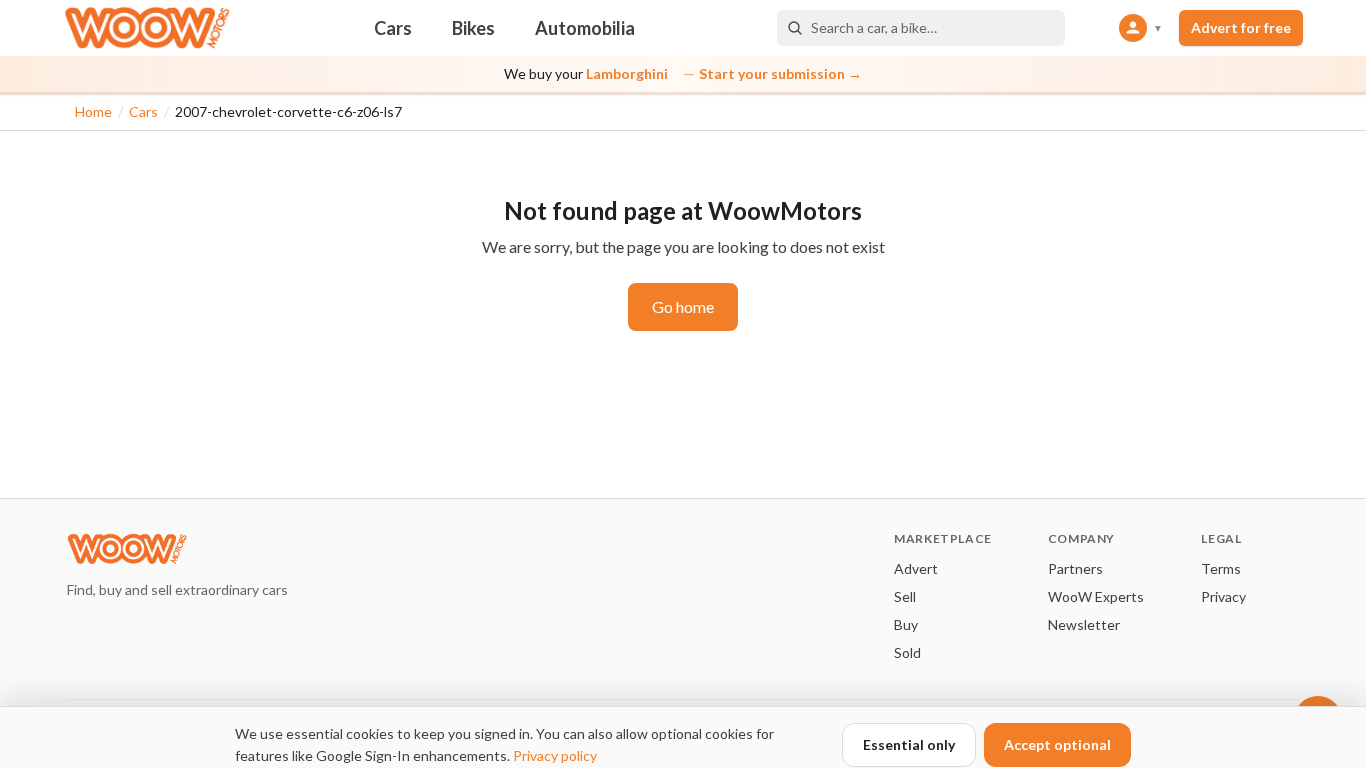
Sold (907, 652)
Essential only (909, 744)
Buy (906, 624)
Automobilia (585, 28)
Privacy (1223, 596)
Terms (1221, 568)
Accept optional (1057, 744)
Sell (905, 596)
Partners (1075, 568)
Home (93, 111)
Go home (683, 306)
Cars (393, 28)
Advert (916, 568)
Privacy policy (555, 755)
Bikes (473, 28)
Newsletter (1084, 624)
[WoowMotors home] (147, 28)
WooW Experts (1096, 596)
